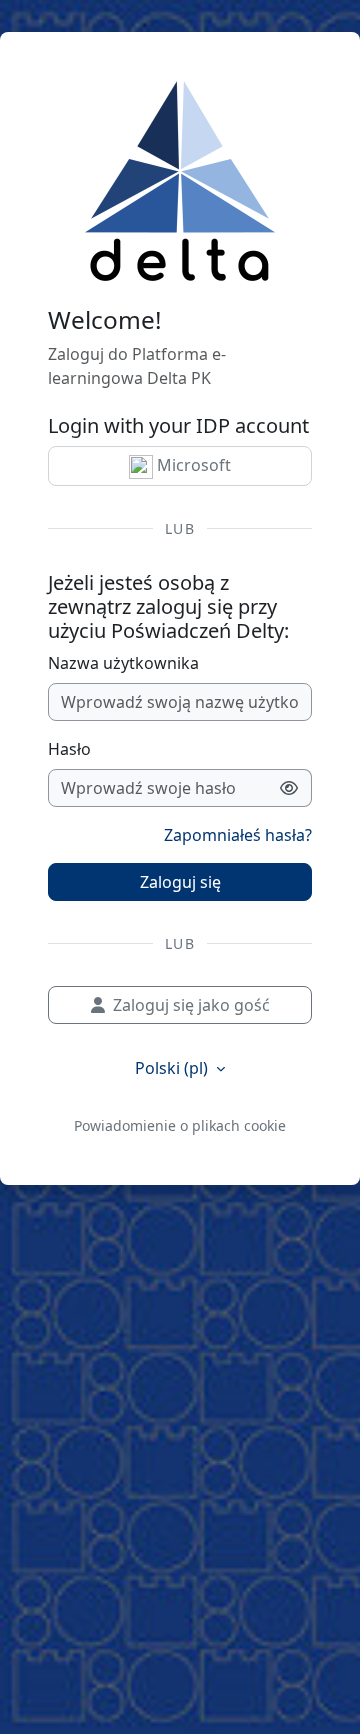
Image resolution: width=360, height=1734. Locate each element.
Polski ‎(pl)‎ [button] (173, 1068)
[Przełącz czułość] (289, 788)
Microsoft (192, 465)
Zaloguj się (180, 882)
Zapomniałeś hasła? (238, 835)
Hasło (69, 749)
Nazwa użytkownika (123, 663)
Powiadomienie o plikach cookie (180, 1125)
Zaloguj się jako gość (191, 1005)
